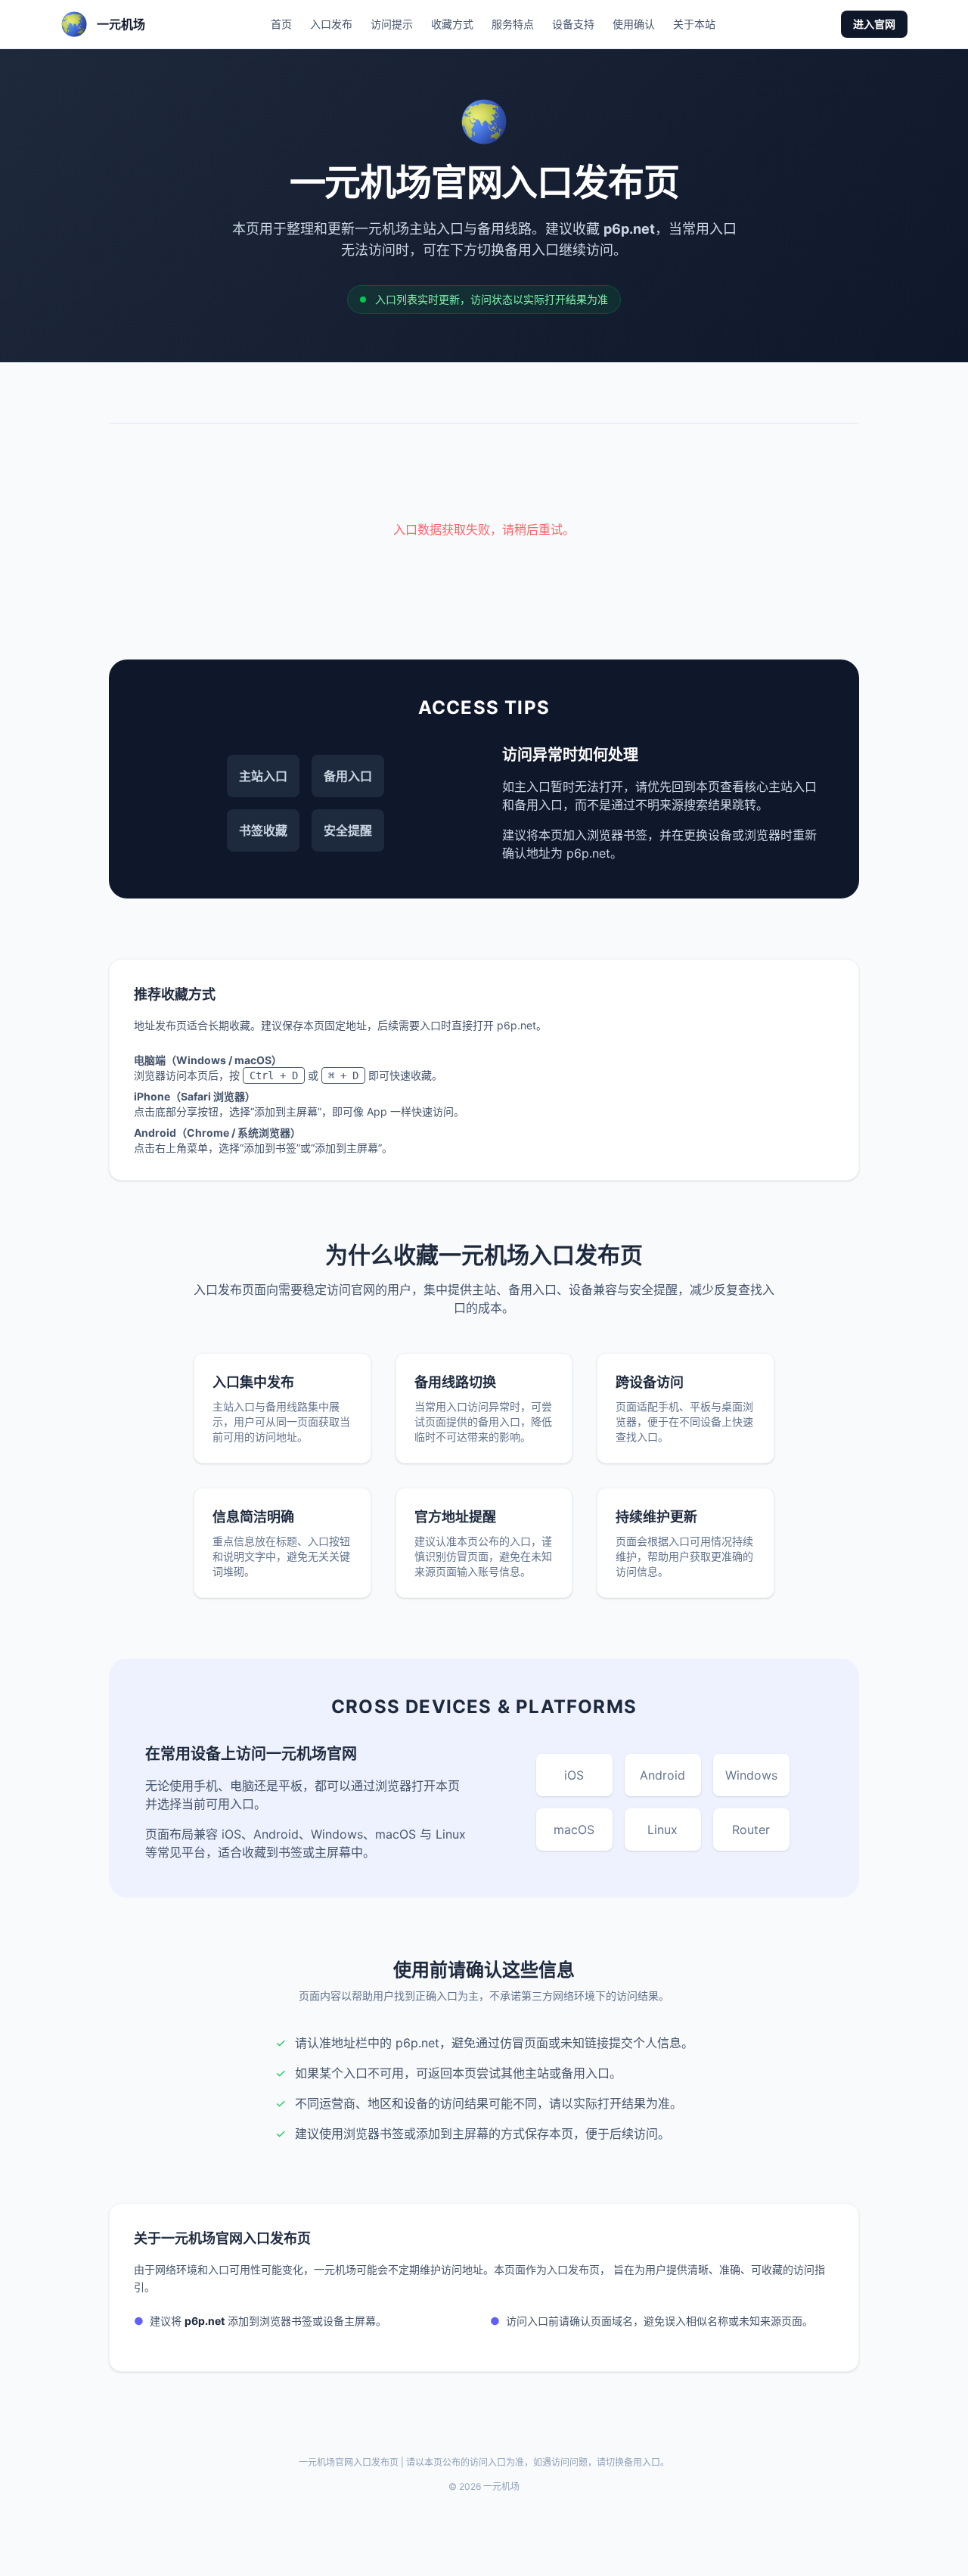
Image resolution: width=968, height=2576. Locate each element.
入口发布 (331, 24)
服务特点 (513, 24)
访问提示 (392, 24)
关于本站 (694, 24)
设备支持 (573, 24)
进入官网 (874, 24)
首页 (281, 24)
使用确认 (634, 24)
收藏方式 (452, 24)
